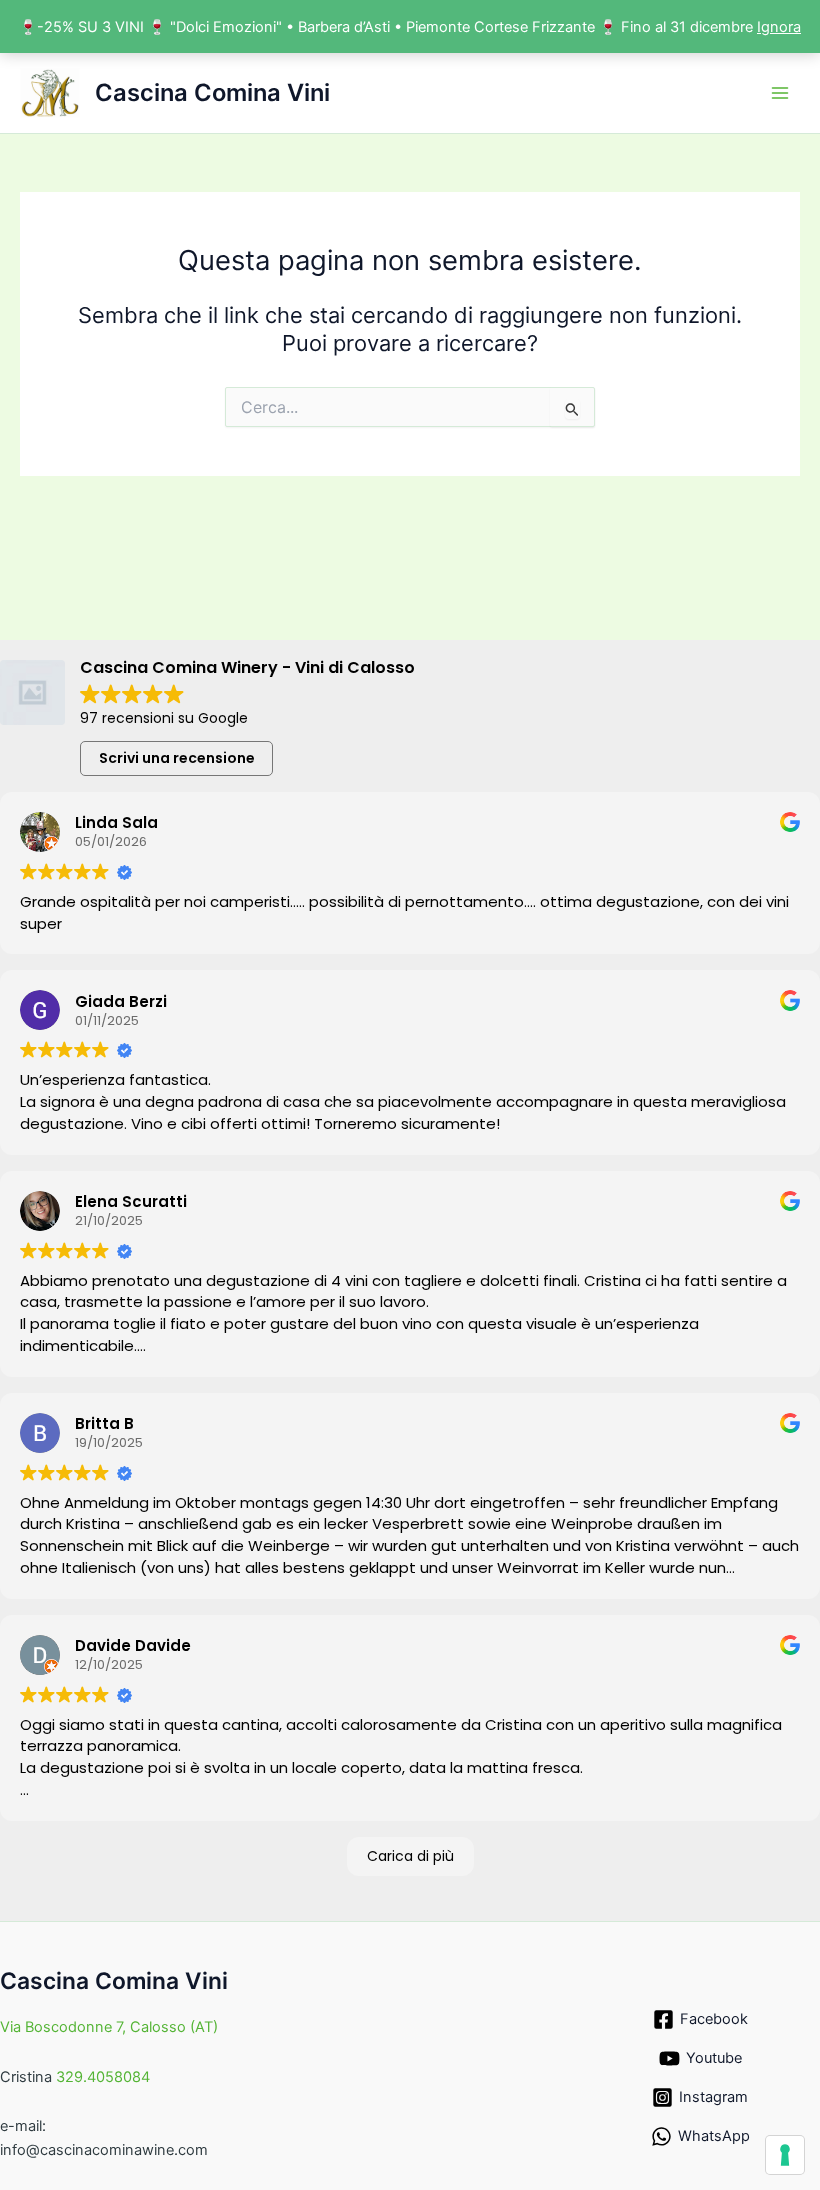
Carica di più (410, 1856)
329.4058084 (103, 2077)
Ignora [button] (779, 27)
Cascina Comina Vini (212, 92)
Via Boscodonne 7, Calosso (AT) (109, 2027)
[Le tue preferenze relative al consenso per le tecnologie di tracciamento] (785, 2155)
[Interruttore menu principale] (780, 93)
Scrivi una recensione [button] (177, 758)
